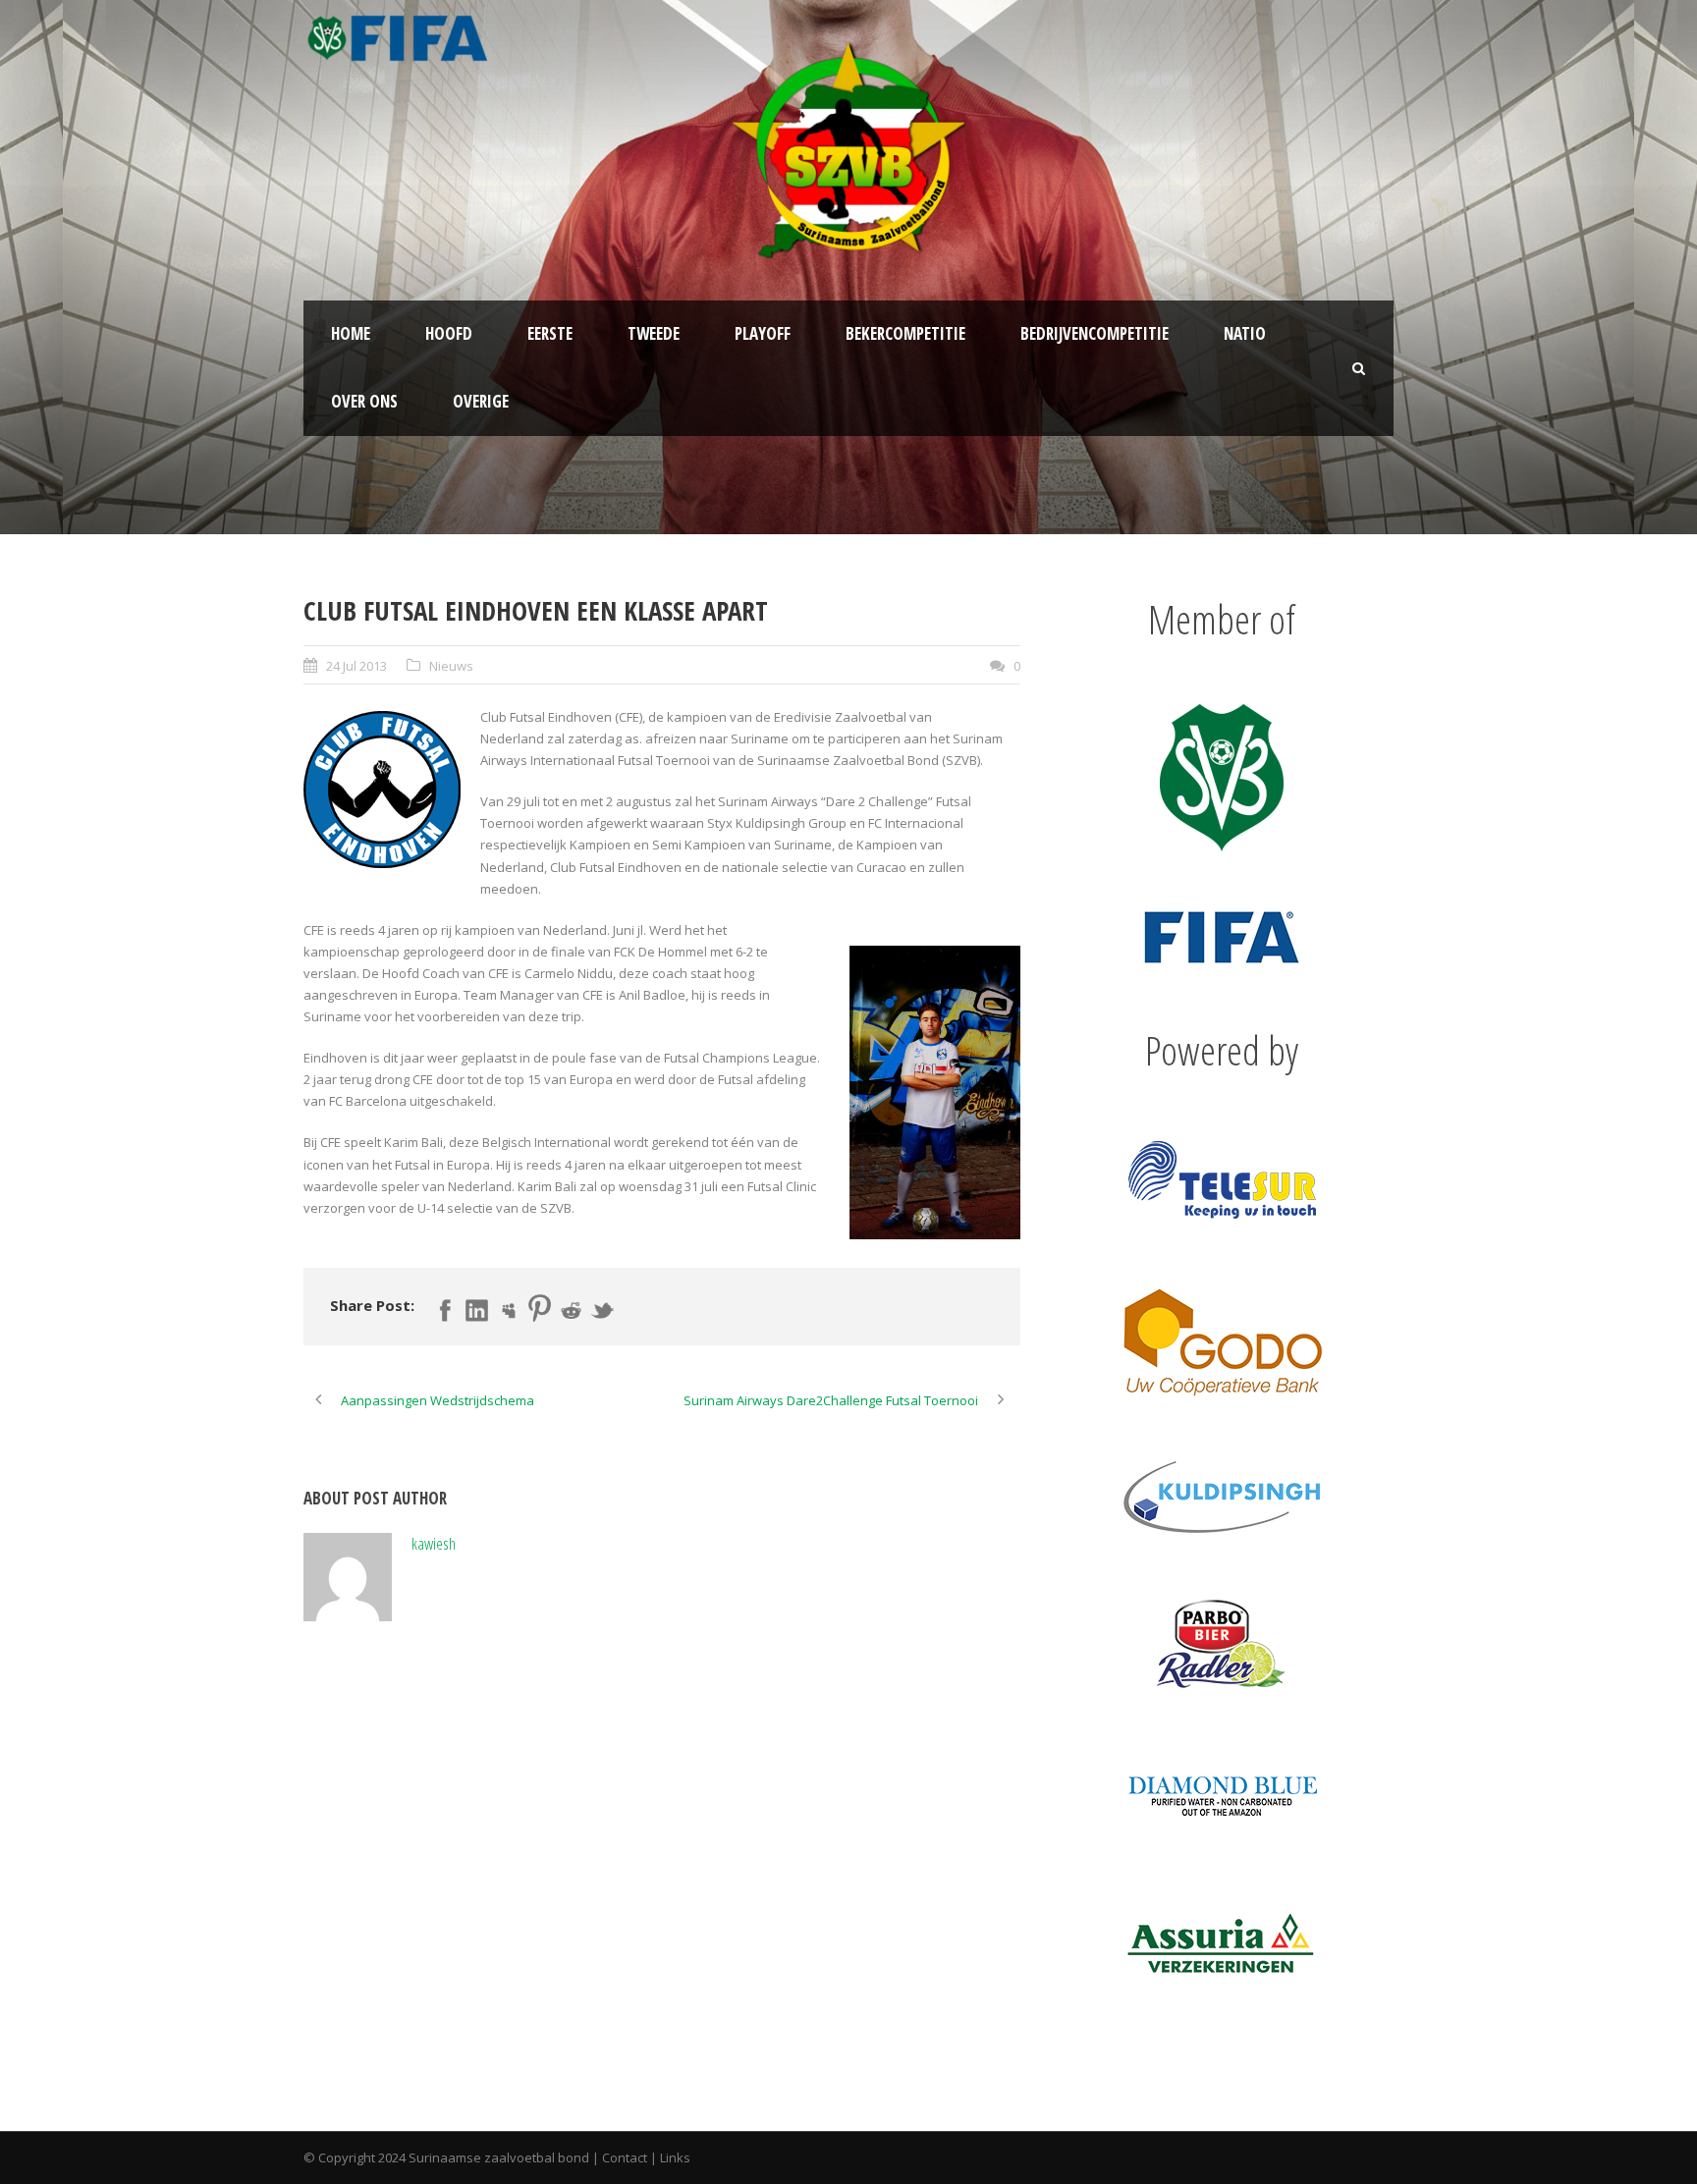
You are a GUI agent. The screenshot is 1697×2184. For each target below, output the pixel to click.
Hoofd (449, 333)
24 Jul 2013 (356, 666)
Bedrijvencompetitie (1095, 333)
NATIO (1245, 333)
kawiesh (434, 1543)
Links (675, 2157)
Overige (481, 401)
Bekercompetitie (905, 333)
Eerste (550, 333)
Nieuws (451, 666)
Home (351, 333)
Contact (625, 2157)
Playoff (763, 333)
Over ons (364, 401)
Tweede (654, 333)
